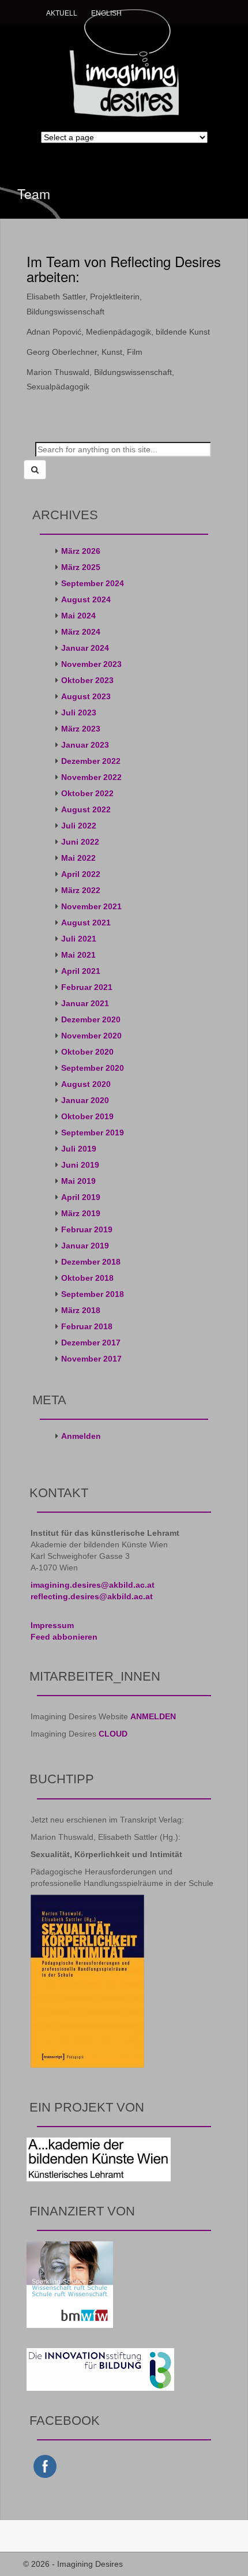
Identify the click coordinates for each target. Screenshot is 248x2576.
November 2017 (91, 1359)
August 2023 (86, 696)
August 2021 (86, 923)
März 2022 (81, 890)
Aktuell (62, 13)
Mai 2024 (78, 616)
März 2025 (81, 567)
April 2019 (81, 1197)
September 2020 (93, 1068)
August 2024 (86, 599)
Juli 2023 (79, 713)
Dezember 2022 (91, 761)
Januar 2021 (85, 1003)
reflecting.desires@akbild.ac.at (92, 1596)
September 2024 (93, 583)
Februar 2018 (87, 1326)
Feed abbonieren (64, 1637)
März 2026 (81, 551)
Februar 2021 (87, 987)
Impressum (52, 1625)
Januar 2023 (85, 745)
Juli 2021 (79, 939)
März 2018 (81, 1310)
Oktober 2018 (87, 1278)
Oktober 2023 (87, 680)
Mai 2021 (78, 955)
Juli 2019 (79, 1149)
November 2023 (91, 664)
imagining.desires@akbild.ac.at (93, 1585)
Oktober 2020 (87, 1052)
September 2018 (93, 1294)
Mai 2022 (78, 858)
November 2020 (91, 1036)
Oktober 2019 (87, 1116)
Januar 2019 (85, 1246)
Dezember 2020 (91, 1019)
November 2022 (91, 777)
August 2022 (86, 809)
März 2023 (81, 729)
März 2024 (81, 632)
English (106, 13)
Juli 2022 (79, 826)
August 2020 (86, 1084)
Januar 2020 (85, 1100)
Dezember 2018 (91, 1262)
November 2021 (91, 906)
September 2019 (93, 1133)
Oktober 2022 (87, 793)
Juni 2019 (80, 1165)
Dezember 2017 (91, 1343)
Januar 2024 (85, 648)
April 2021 (81, 971)
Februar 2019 (87, 1229)
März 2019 (81, 1213)
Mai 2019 (78, 1181)
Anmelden (81, 1436)
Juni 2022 (80, 842)
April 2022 (81, 874)
